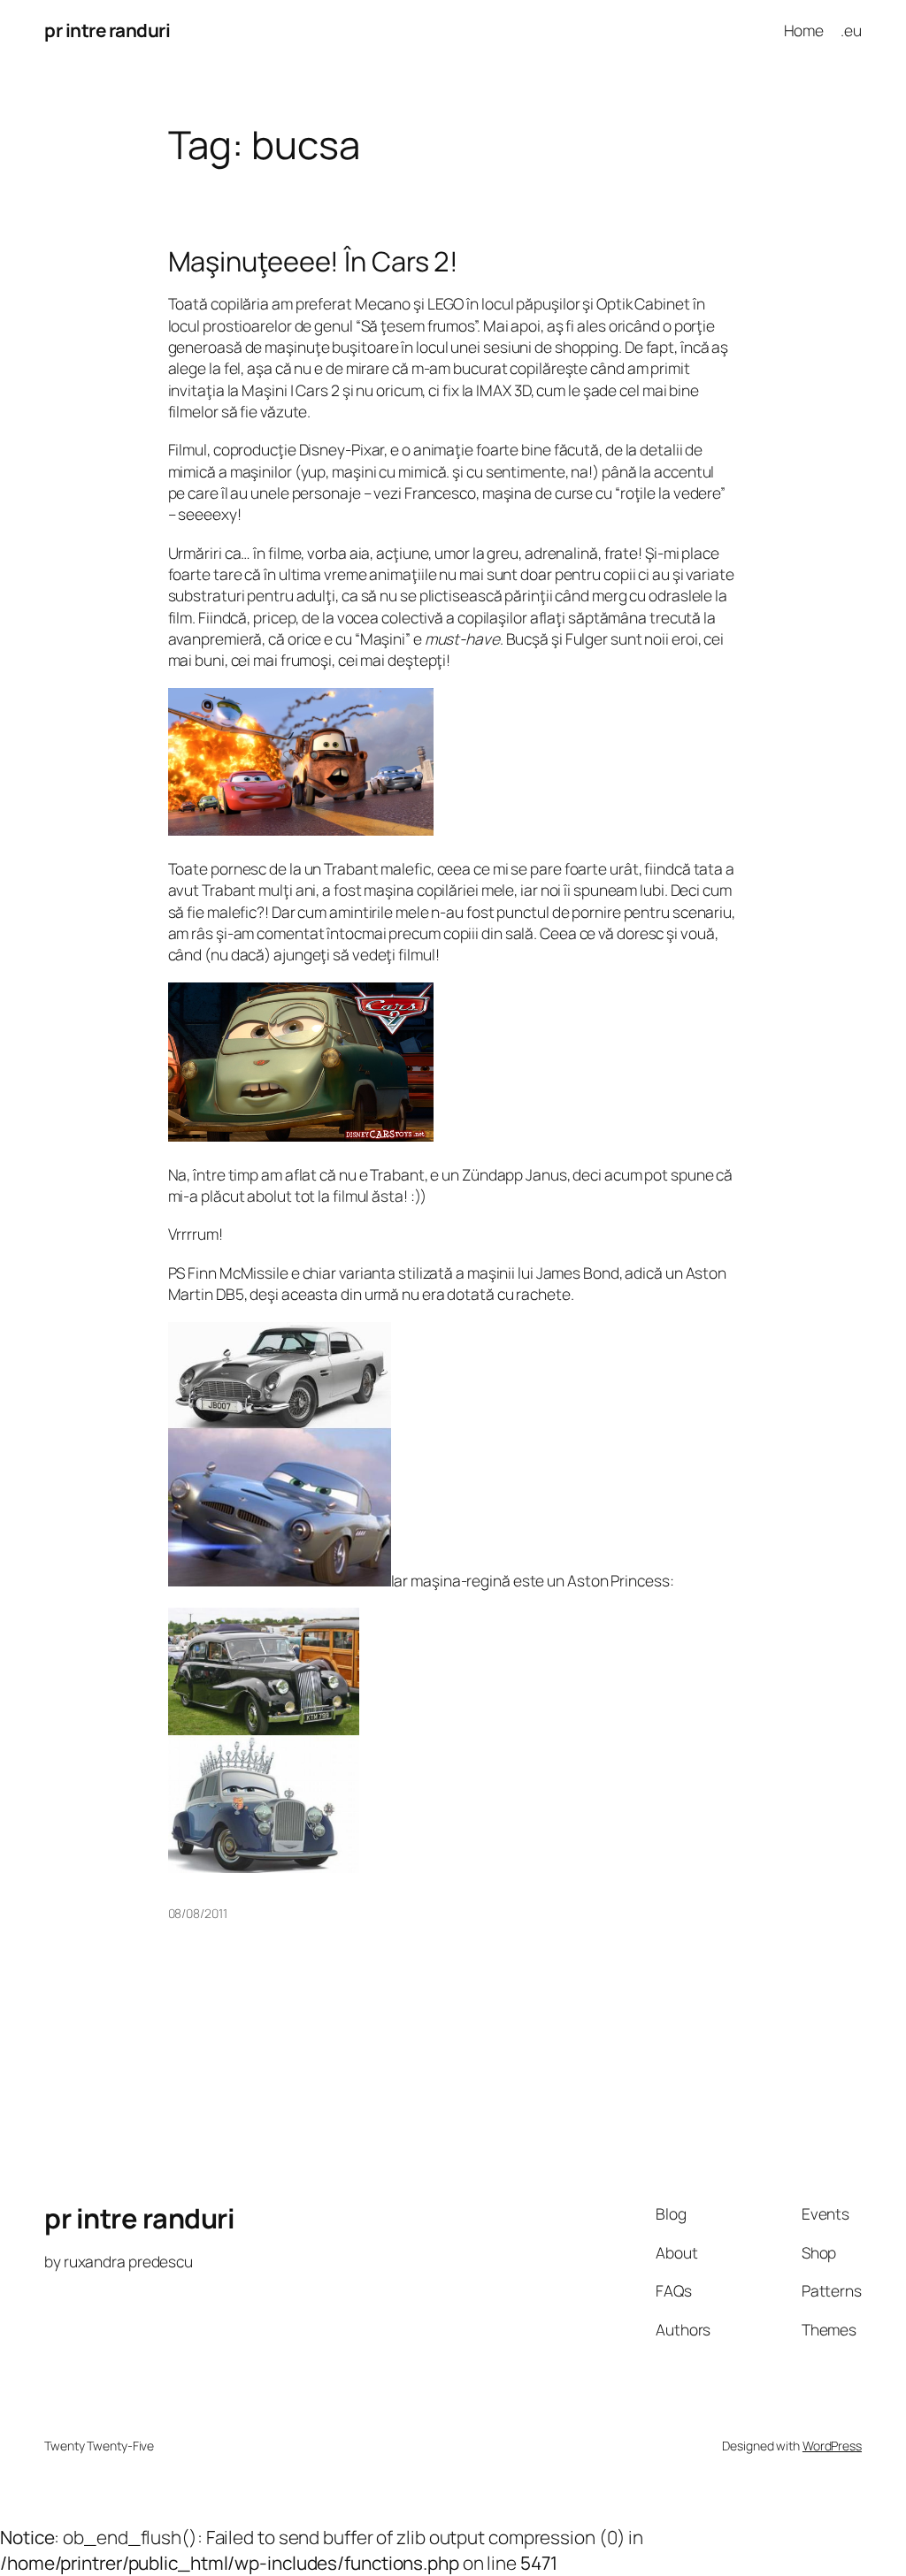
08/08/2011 (198, 1913)
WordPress (832, 2446)
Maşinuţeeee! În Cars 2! (314, 261)
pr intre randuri (107, 30)
